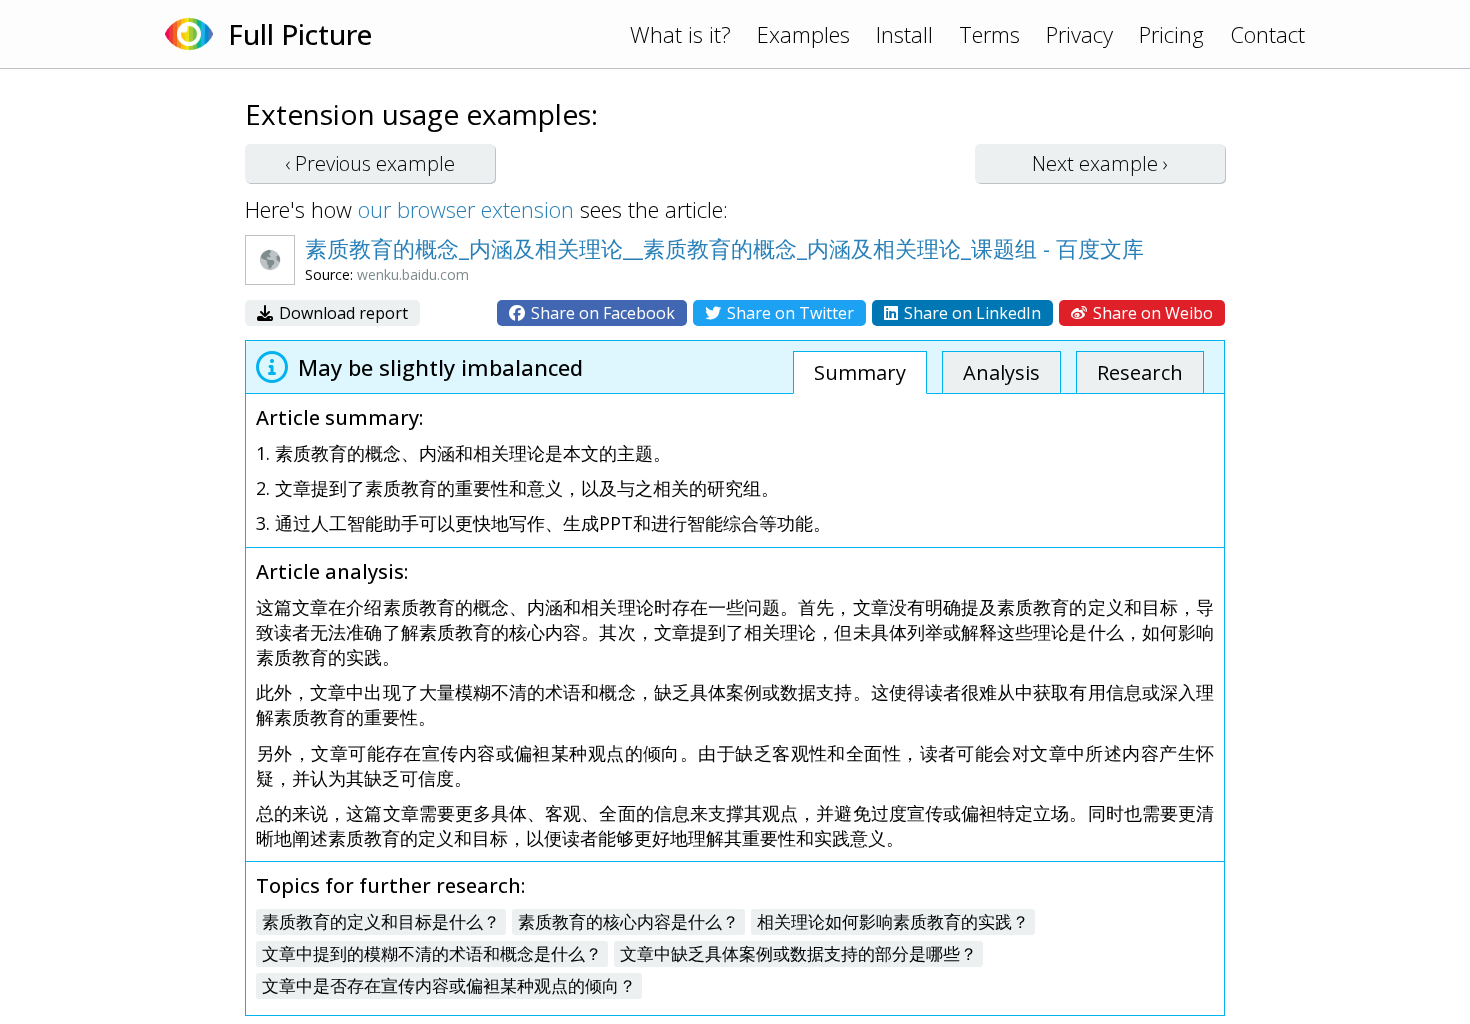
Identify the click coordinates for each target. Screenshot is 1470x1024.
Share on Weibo (1151, 313)
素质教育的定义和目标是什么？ (381, 921)
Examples (803, 34)
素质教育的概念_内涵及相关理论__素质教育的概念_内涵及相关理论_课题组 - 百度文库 (724, 248)
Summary (860, 372)
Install (904, 34)
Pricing (1171, 34)
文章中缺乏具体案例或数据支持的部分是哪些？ (798, 953)
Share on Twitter (788, 313)
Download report (341, 313)
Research (1140, 372)
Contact (1267, 34)
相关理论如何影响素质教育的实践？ (893, 921)
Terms (989, 34)
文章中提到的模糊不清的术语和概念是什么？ (432, 953)
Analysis (1001, 372)
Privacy (1079, 34)
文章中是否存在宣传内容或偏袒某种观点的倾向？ (449, 985)
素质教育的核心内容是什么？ (628, 921)
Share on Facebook (601, 313)
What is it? (680, 34)
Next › (1100, 163)
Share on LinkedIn (970, 313)
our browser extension (466, 209)
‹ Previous (370, 163)
